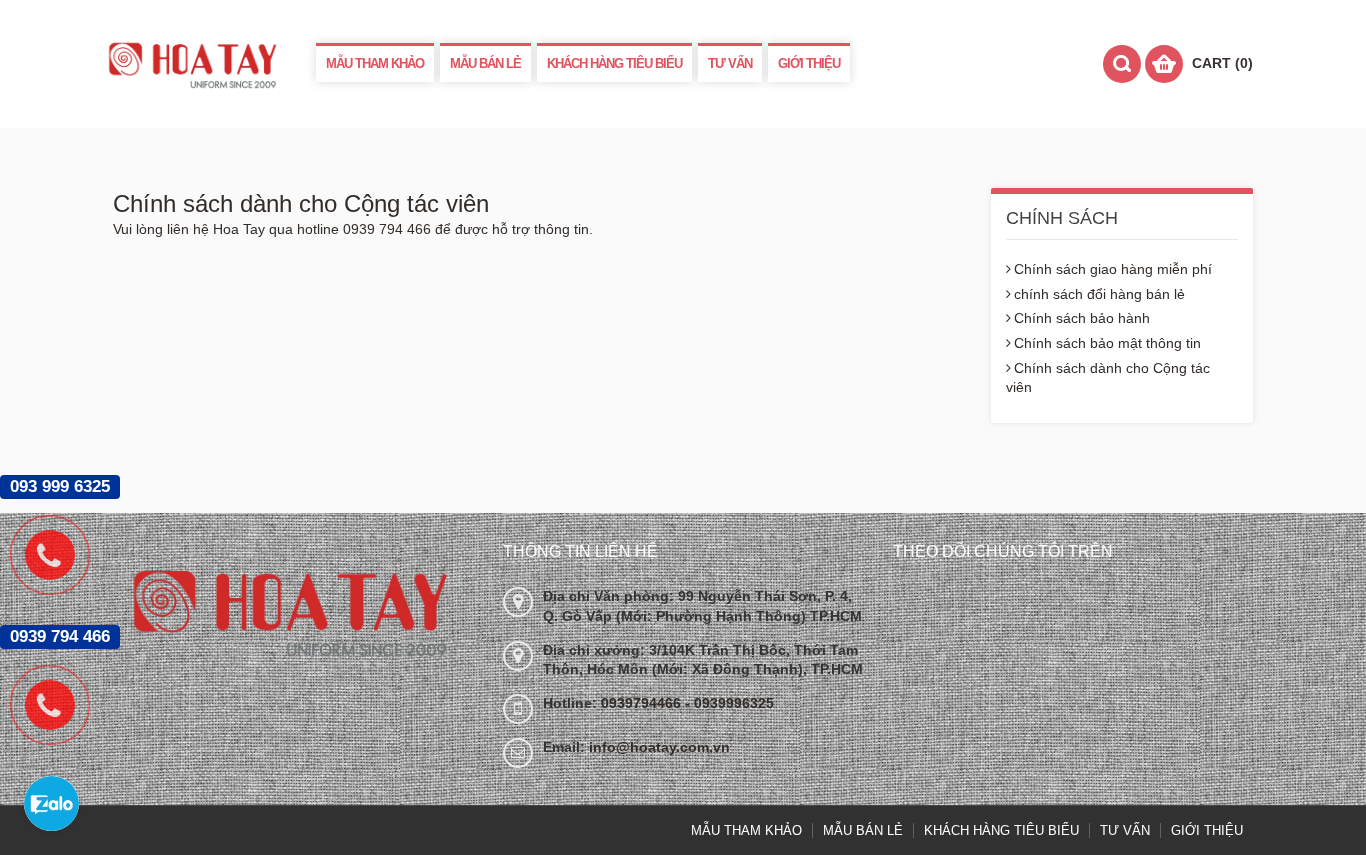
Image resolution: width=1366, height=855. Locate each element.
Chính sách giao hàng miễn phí (1113, 269)
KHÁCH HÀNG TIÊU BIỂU (614, 63)
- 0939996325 (729, 703)
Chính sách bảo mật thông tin (1107, 343)
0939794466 (643, 703)
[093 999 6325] (60, 555)
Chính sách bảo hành (1082, 318)
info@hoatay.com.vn (659, 747)
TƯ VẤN (730, 63)
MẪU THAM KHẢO (375, 63)
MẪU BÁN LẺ (485, 63)
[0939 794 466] (60, 705)
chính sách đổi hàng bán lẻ (1099, 294)
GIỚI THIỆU (809, 63)
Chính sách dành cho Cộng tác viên (1108, 378)
